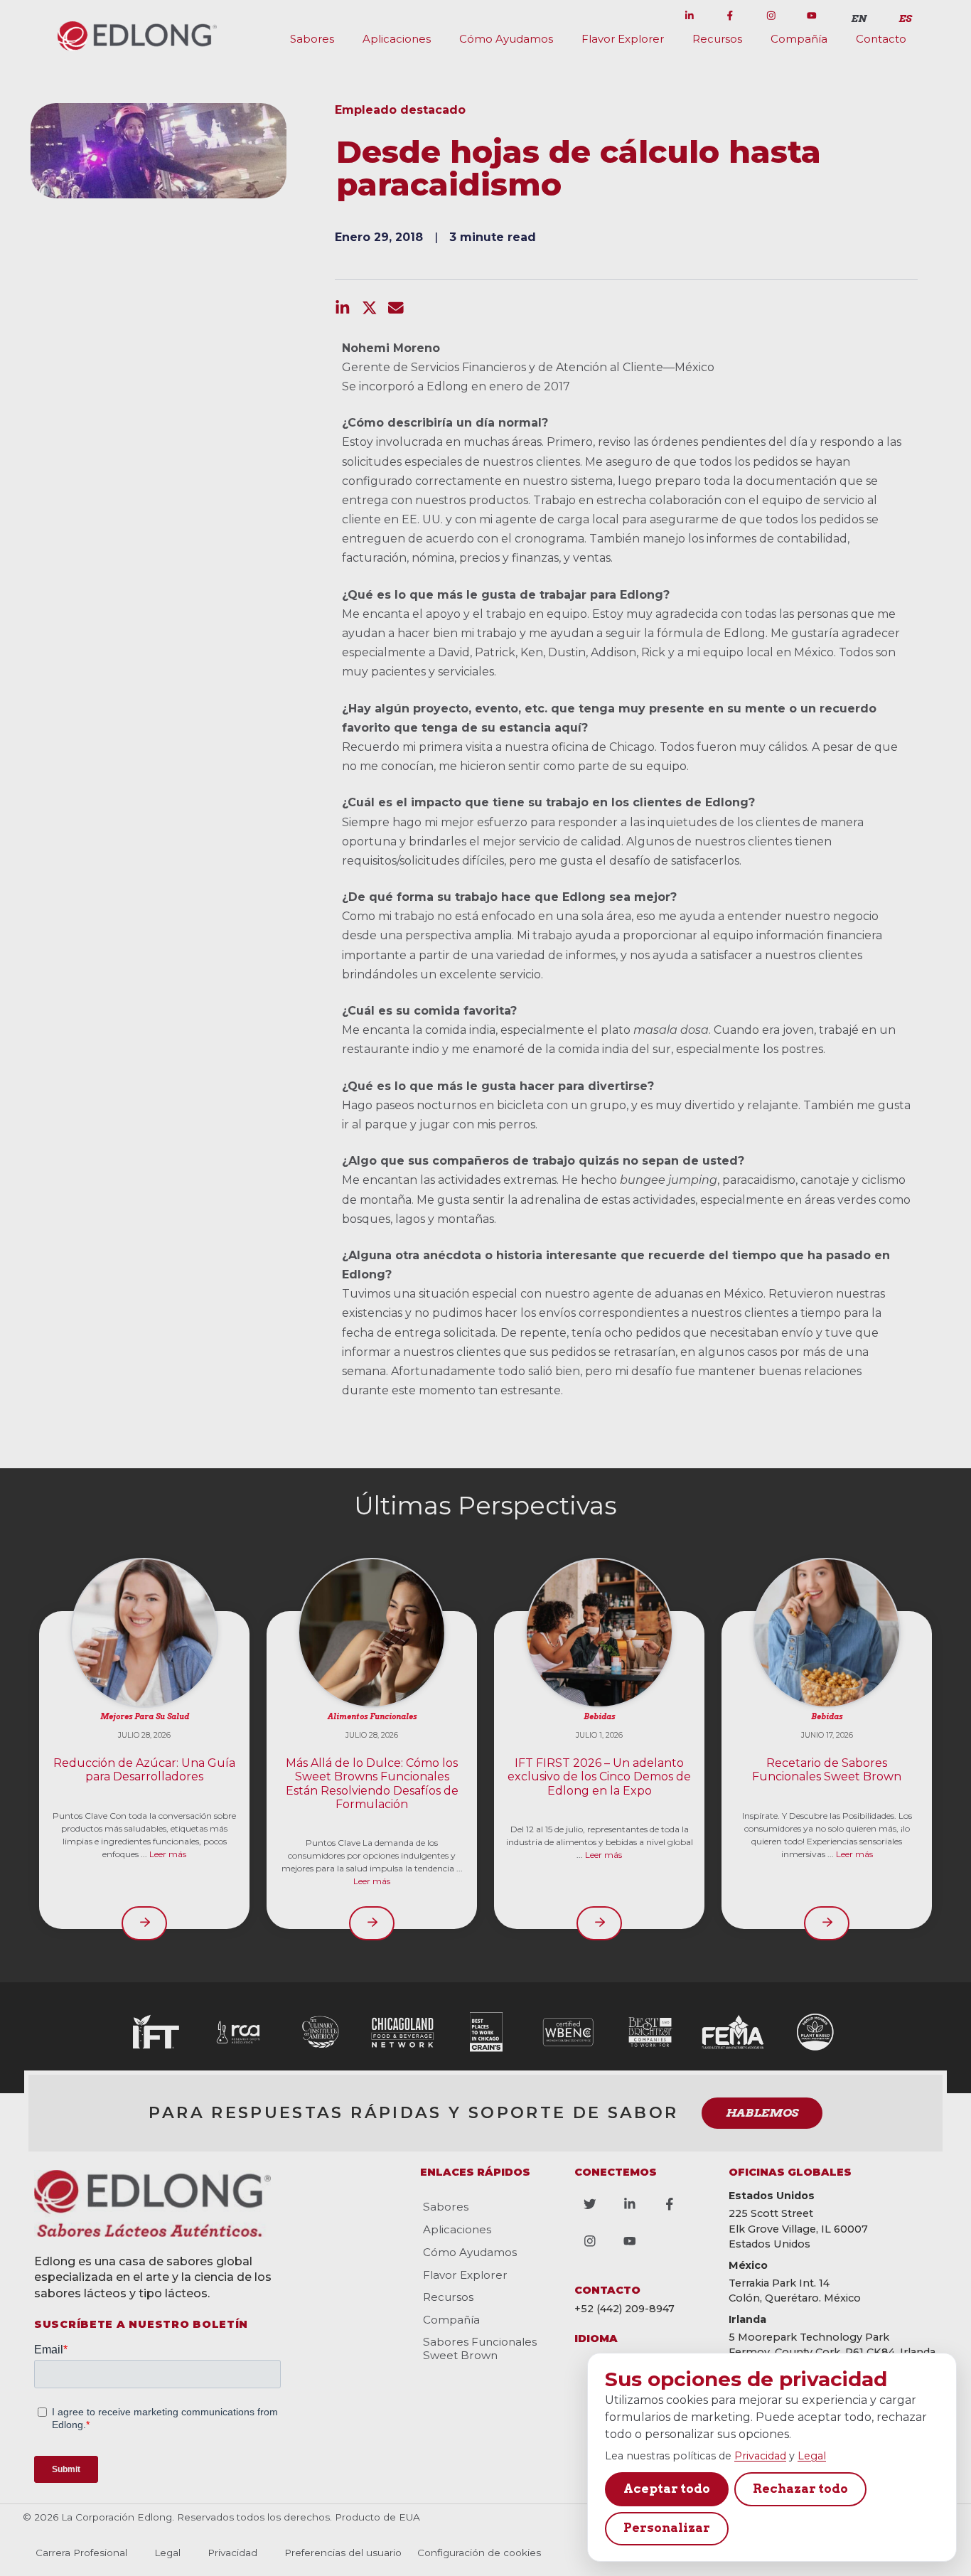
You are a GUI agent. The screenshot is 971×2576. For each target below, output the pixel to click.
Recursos (717, 39)
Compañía (799, 39)
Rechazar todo (800, 2489)
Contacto (881, 39)
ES (905, 18)
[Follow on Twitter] (648, 16)
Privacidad (760, 2456)
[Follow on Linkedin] (689, 16)
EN (859, 18)
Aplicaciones (397, 39)
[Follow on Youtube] (812, 16)
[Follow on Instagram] (771, 16)
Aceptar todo (667, 2489)
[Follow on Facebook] (730, 16)
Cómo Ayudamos (506, 39)
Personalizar (667, 2528)
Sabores (312, 39)
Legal (812, 2456)
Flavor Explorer (623, 39)
